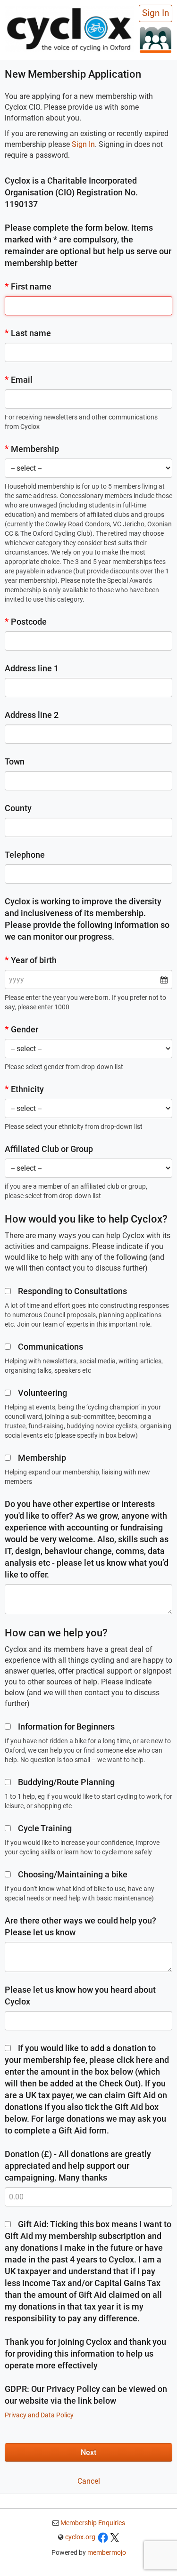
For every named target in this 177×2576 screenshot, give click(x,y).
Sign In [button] (83, 144)
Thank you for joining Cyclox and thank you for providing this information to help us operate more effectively (85, 2354)
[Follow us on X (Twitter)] (115, 2537)
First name (28, 286)
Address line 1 (32, 668)
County (18, 808)
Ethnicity (24, 1089)
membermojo (107, 2552)
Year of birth (31, 960)
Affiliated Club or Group (49, 1149)
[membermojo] (156, 39)
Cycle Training (45, 1828)
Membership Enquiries (92, 2523)
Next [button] (88, 2452)
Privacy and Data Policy (39, 2415)
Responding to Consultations (72, 1291)
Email (19, 380)
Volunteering (42, 1393)
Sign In (156, 13)
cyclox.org (80, 2537)
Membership (32, 449)
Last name (28, 333)
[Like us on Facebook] (103, 2537)
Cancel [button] (89, 2481)
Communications (51, 1347)
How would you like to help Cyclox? (86, 1219)
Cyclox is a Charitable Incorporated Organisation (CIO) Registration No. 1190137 (71, 192)
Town (15, 761)
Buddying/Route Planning (66, 1782)
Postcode (26, 622)
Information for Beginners (66, 1727)
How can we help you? (56, 1633)
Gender (21, 1029)
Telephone (25, 855)
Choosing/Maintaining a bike (73, 1874)
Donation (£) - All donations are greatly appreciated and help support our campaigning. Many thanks (78, 2166)
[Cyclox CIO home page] (69, 28)
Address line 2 (32, 715)
